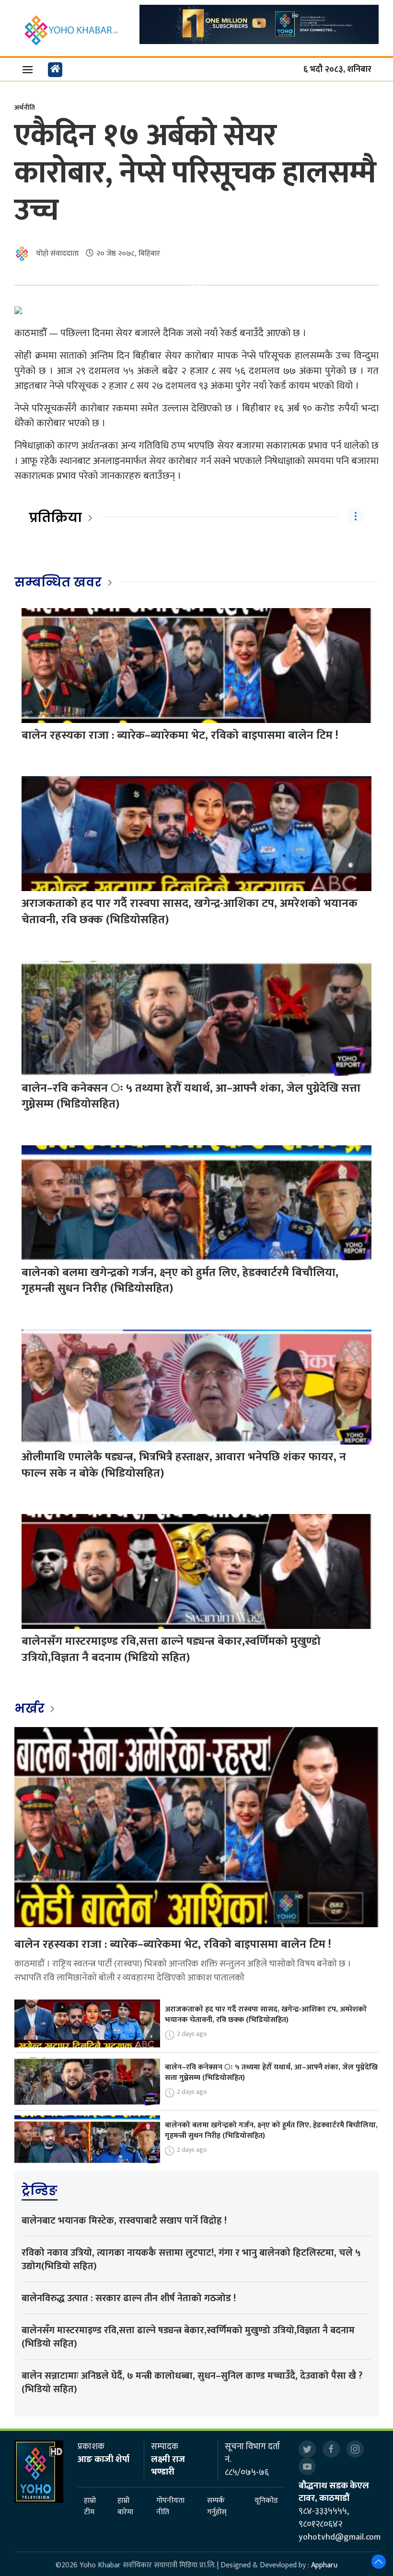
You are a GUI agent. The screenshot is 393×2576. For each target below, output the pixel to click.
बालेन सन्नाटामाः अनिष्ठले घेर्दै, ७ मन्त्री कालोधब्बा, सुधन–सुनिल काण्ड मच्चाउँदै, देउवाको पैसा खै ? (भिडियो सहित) (192, 2383)
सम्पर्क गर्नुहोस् (217, 2507)
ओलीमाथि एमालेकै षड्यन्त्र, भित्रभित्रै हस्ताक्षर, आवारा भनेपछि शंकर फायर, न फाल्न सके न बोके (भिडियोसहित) (184, 1465)
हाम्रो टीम (90, 2507)
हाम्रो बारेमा (125, 2507)
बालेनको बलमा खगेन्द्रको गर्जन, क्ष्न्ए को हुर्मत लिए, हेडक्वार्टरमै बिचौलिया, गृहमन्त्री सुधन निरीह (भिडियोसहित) (180, 1281)
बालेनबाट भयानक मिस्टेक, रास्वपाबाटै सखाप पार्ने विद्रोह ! (124, 2221)
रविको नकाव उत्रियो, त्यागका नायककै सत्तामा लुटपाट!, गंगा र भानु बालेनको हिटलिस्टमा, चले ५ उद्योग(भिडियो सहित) (191, 2260)
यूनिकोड (266, 2501)
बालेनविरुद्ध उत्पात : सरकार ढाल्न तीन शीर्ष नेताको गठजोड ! (129, 2298)
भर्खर (31, 1708)
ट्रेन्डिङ (40, 2191)
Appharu (324, 2565)
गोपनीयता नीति (170, 2507)
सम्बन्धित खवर (58, 582)
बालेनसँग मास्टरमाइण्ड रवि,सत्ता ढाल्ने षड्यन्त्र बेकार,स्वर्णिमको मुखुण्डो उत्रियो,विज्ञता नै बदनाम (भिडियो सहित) (171, 1650)
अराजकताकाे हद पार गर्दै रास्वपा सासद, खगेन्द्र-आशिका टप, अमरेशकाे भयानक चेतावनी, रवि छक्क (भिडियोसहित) (190, 912)
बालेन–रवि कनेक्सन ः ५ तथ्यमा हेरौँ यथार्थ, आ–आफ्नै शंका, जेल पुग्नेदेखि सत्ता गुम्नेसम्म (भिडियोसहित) (191, 1096)
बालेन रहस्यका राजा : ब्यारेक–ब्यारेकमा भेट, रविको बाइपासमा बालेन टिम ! (180, 735)
